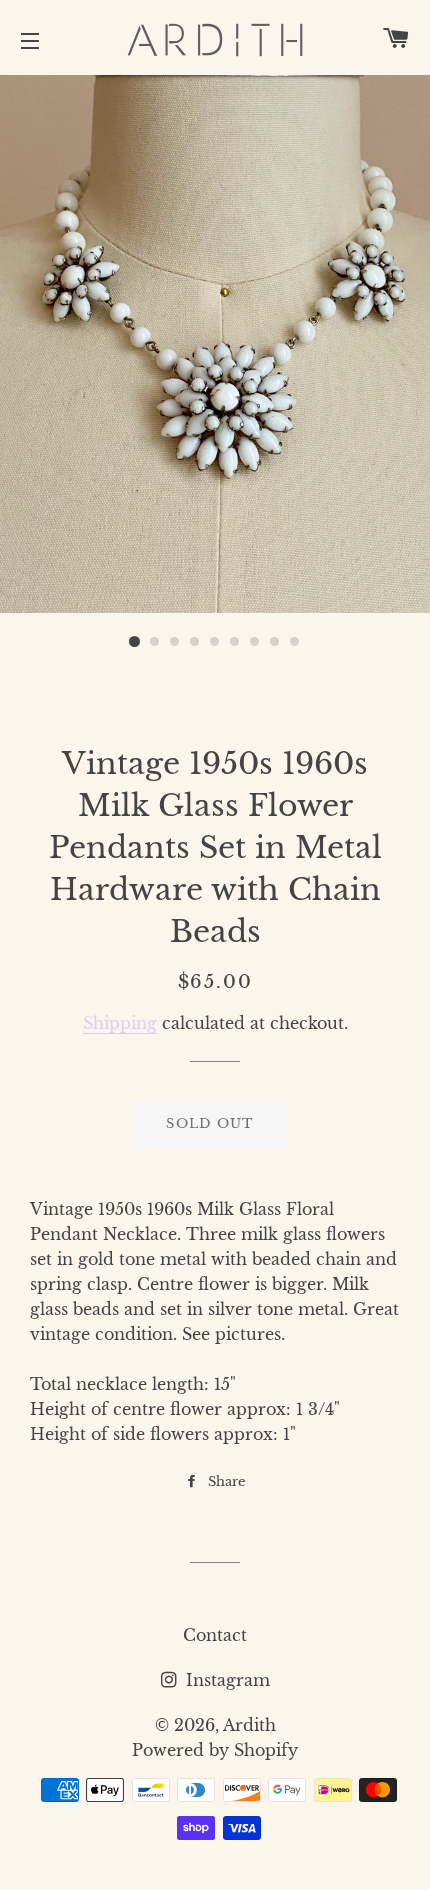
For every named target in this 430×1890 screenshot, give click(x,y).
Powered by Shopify (215, 1750)
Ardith (249, 1725)
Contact (215, 1635)
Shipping (120, 1023)
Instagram (225, 1680)
